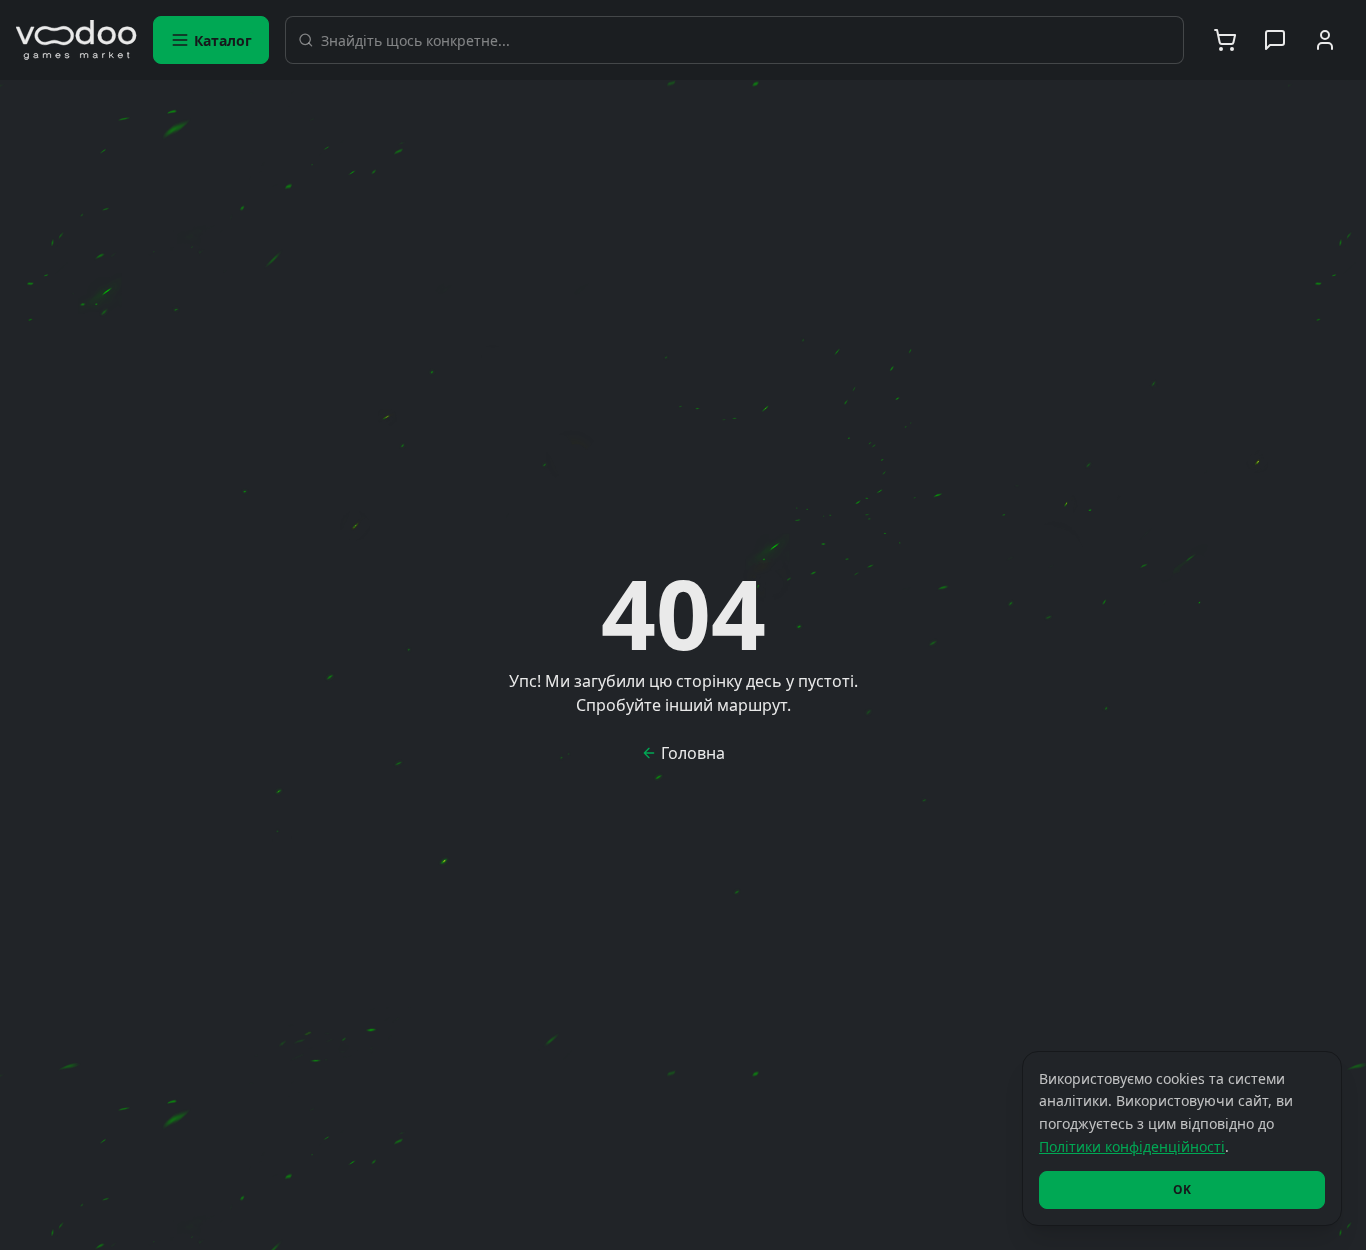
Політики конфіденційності (1132, 1146)
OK (1182, 1189)
